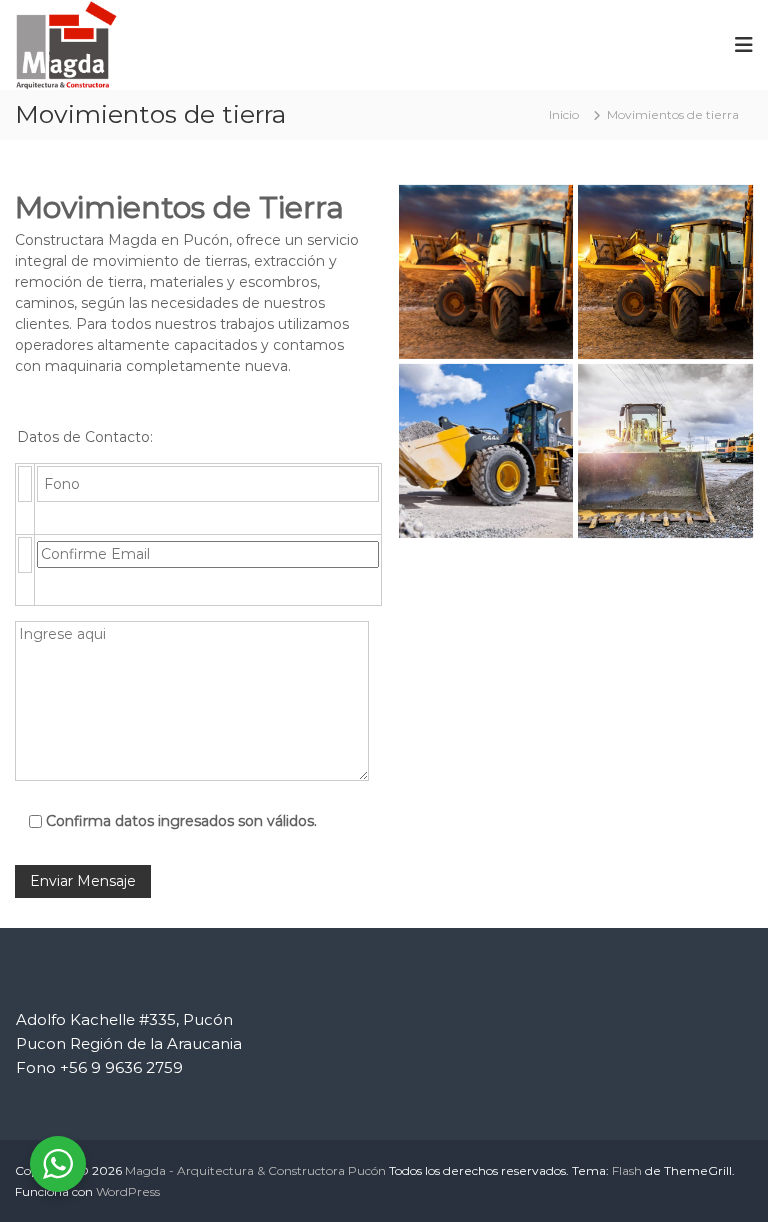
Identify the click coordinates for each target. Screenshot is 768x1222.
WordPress (128, 1191)
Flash (627, 1170)
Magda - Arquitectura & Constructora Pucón (255, 1170)
